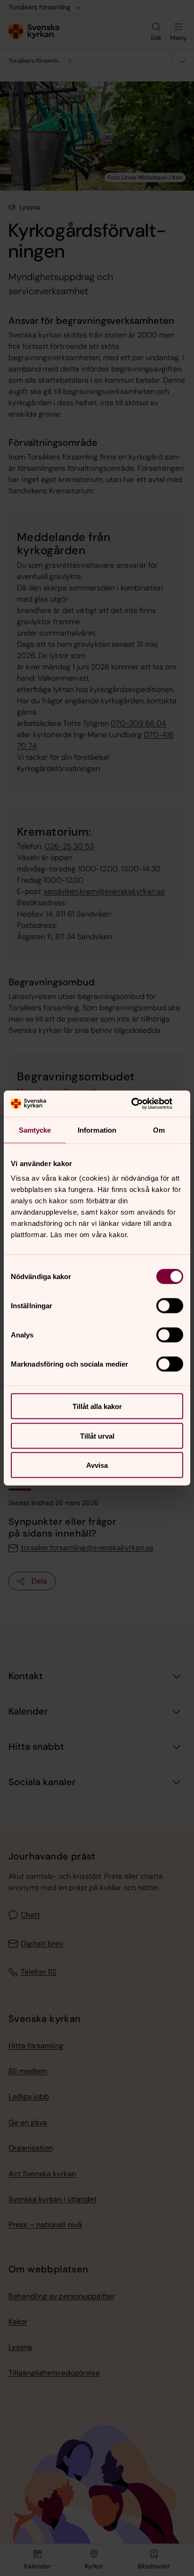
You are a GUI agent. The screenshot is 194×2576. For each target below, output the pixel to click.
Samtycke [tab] (35, 1130)
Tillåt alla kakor (97, 1406)
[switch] (170, 1306)
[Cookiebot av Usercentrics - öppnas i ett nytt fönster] (142, 1104)
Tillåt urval (97, 1436)
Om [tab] (159, 1130)
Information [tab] (97, 1130)
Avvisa (97, 1465)
